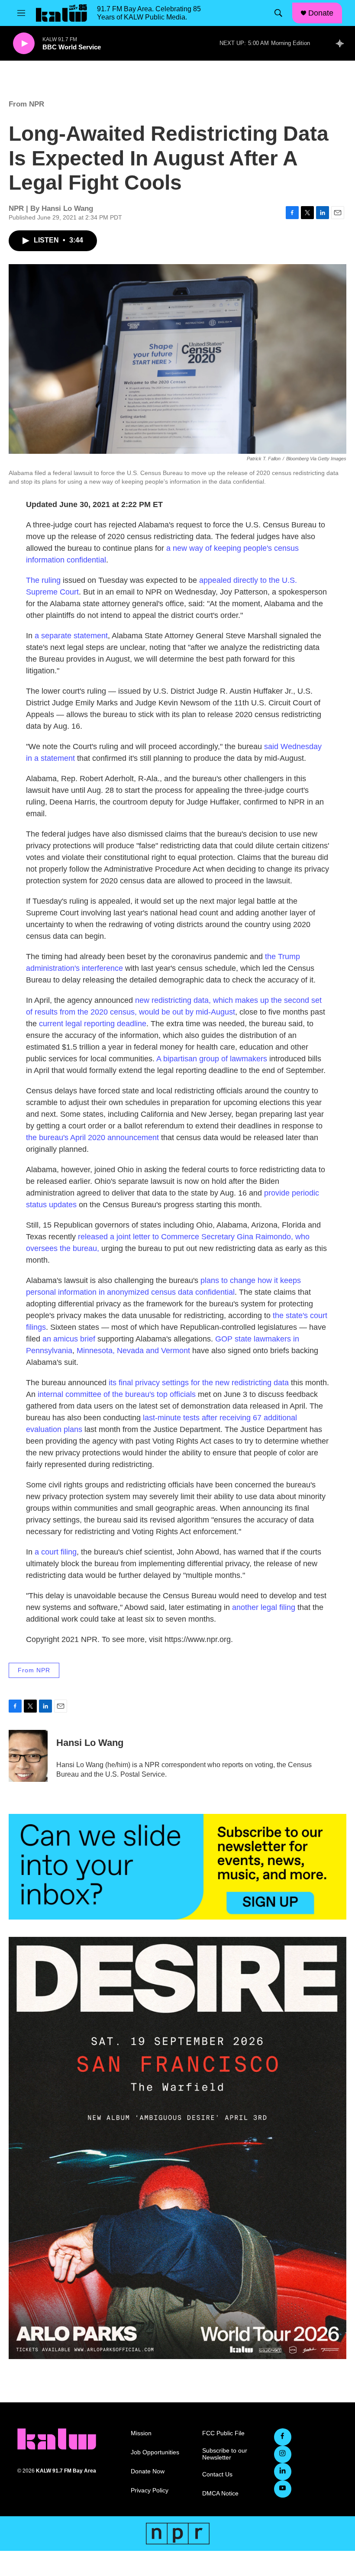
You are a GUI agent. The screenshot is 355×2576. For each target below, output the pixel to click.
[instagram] (283, 2454)
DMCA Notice (220, 2494)
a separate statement (71, 636)
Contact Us (217, 2474)
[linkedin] (283, 2472)
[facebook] (283, 2437)
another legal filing (264, 1607)
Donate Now (148, 2471)
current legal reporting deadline (93, 1024)
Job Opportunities (155, 2452)
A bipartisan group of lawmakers (212, 1059)
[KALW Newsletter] (177, 1867)
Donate (321, 13)
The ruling (43, 580)
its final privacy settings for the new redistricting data (199, 1383)
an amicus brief (68, 1339)
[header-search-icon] (278, 13)
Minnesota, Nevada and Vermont (132, 1351)
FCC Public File (223, 2433)
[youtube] (283, 2489)
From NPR (26, 104)
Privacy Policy (150, 2490)
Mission (141, 2433)
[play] (24, 44)
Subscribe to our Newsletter (225, 2454)
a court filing (55, 1552)
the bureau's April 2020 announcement (92, 1138)
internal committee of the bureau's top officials (117, 1394)
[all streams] (342, 43)
